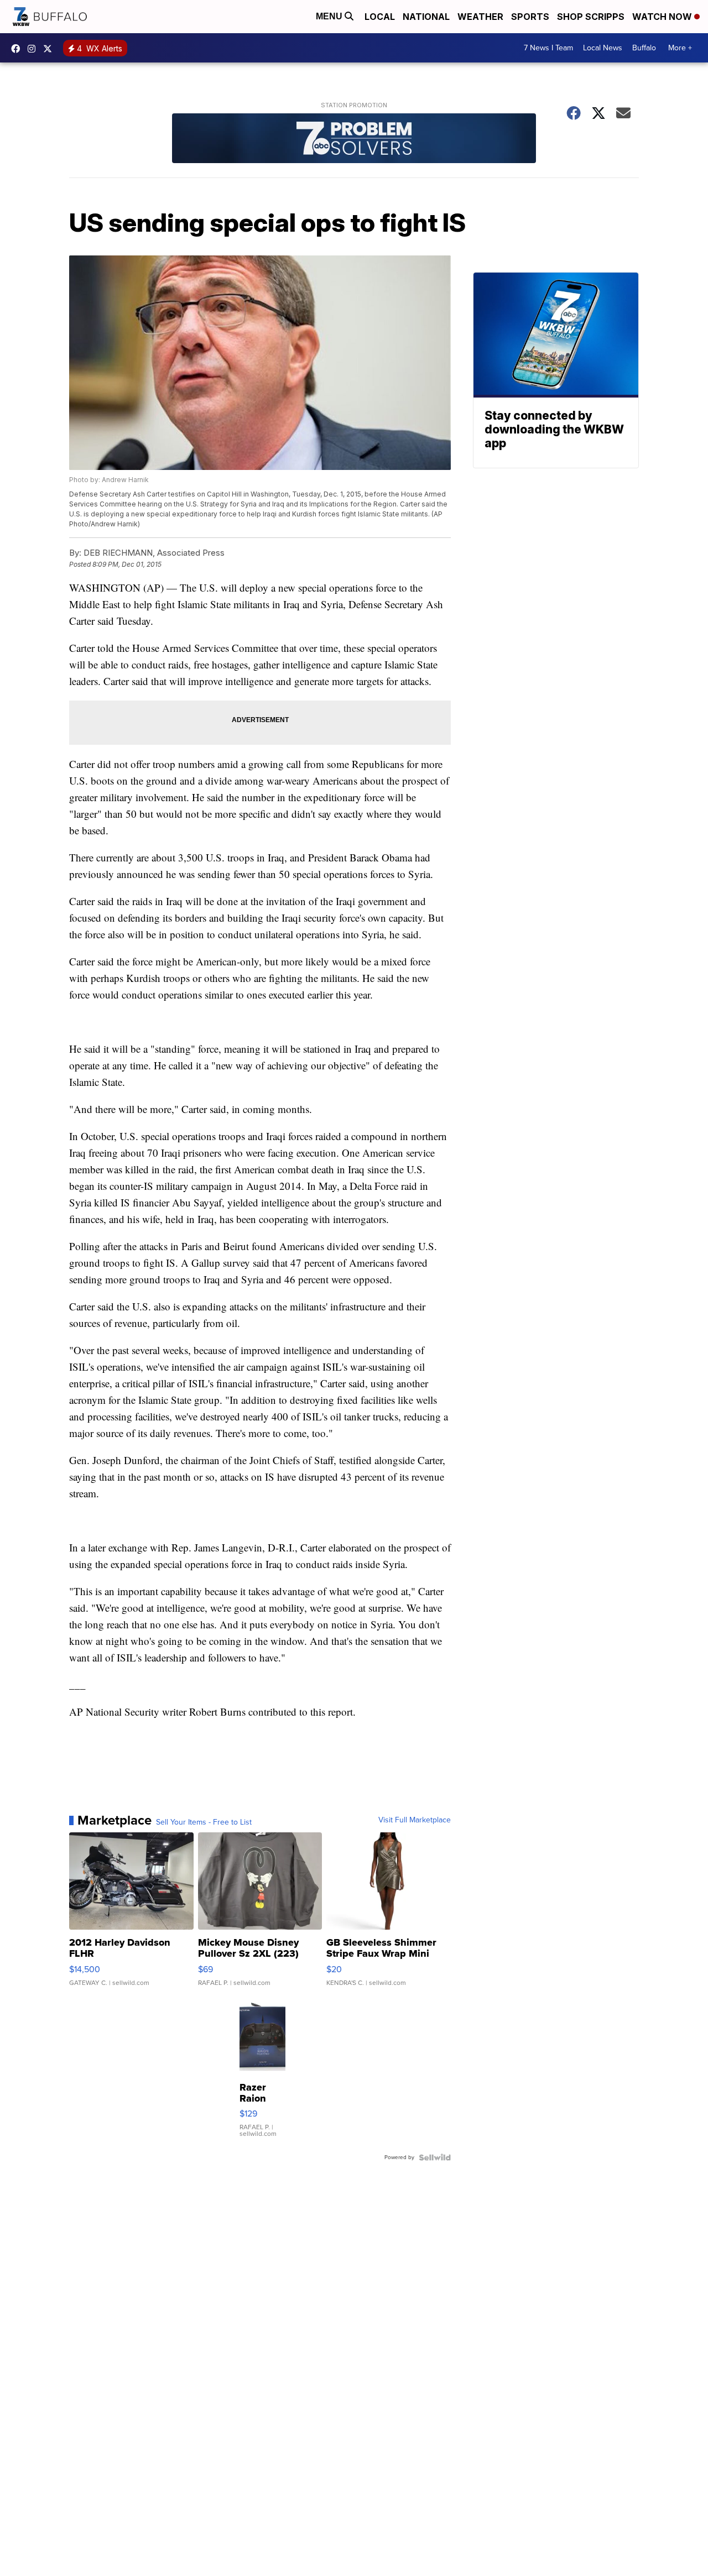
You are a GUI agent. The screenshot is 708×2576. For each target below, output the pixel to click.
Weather (480, 17)
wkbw (34, 49)
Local (380, 17)
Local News (603, 48)
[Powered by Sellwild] (435, 2157)
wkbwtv (18, 49)
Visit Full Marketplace (415, 1820)
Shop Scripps (591, 17)
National (426, 17)
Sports (530, 17)
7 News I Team (548, 48)
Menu (330, 16)
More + (680, 48)
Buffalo (644, 48)
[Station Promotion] (354, 140)
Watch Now (663, 17)
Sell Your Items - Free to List (204, 1822)
